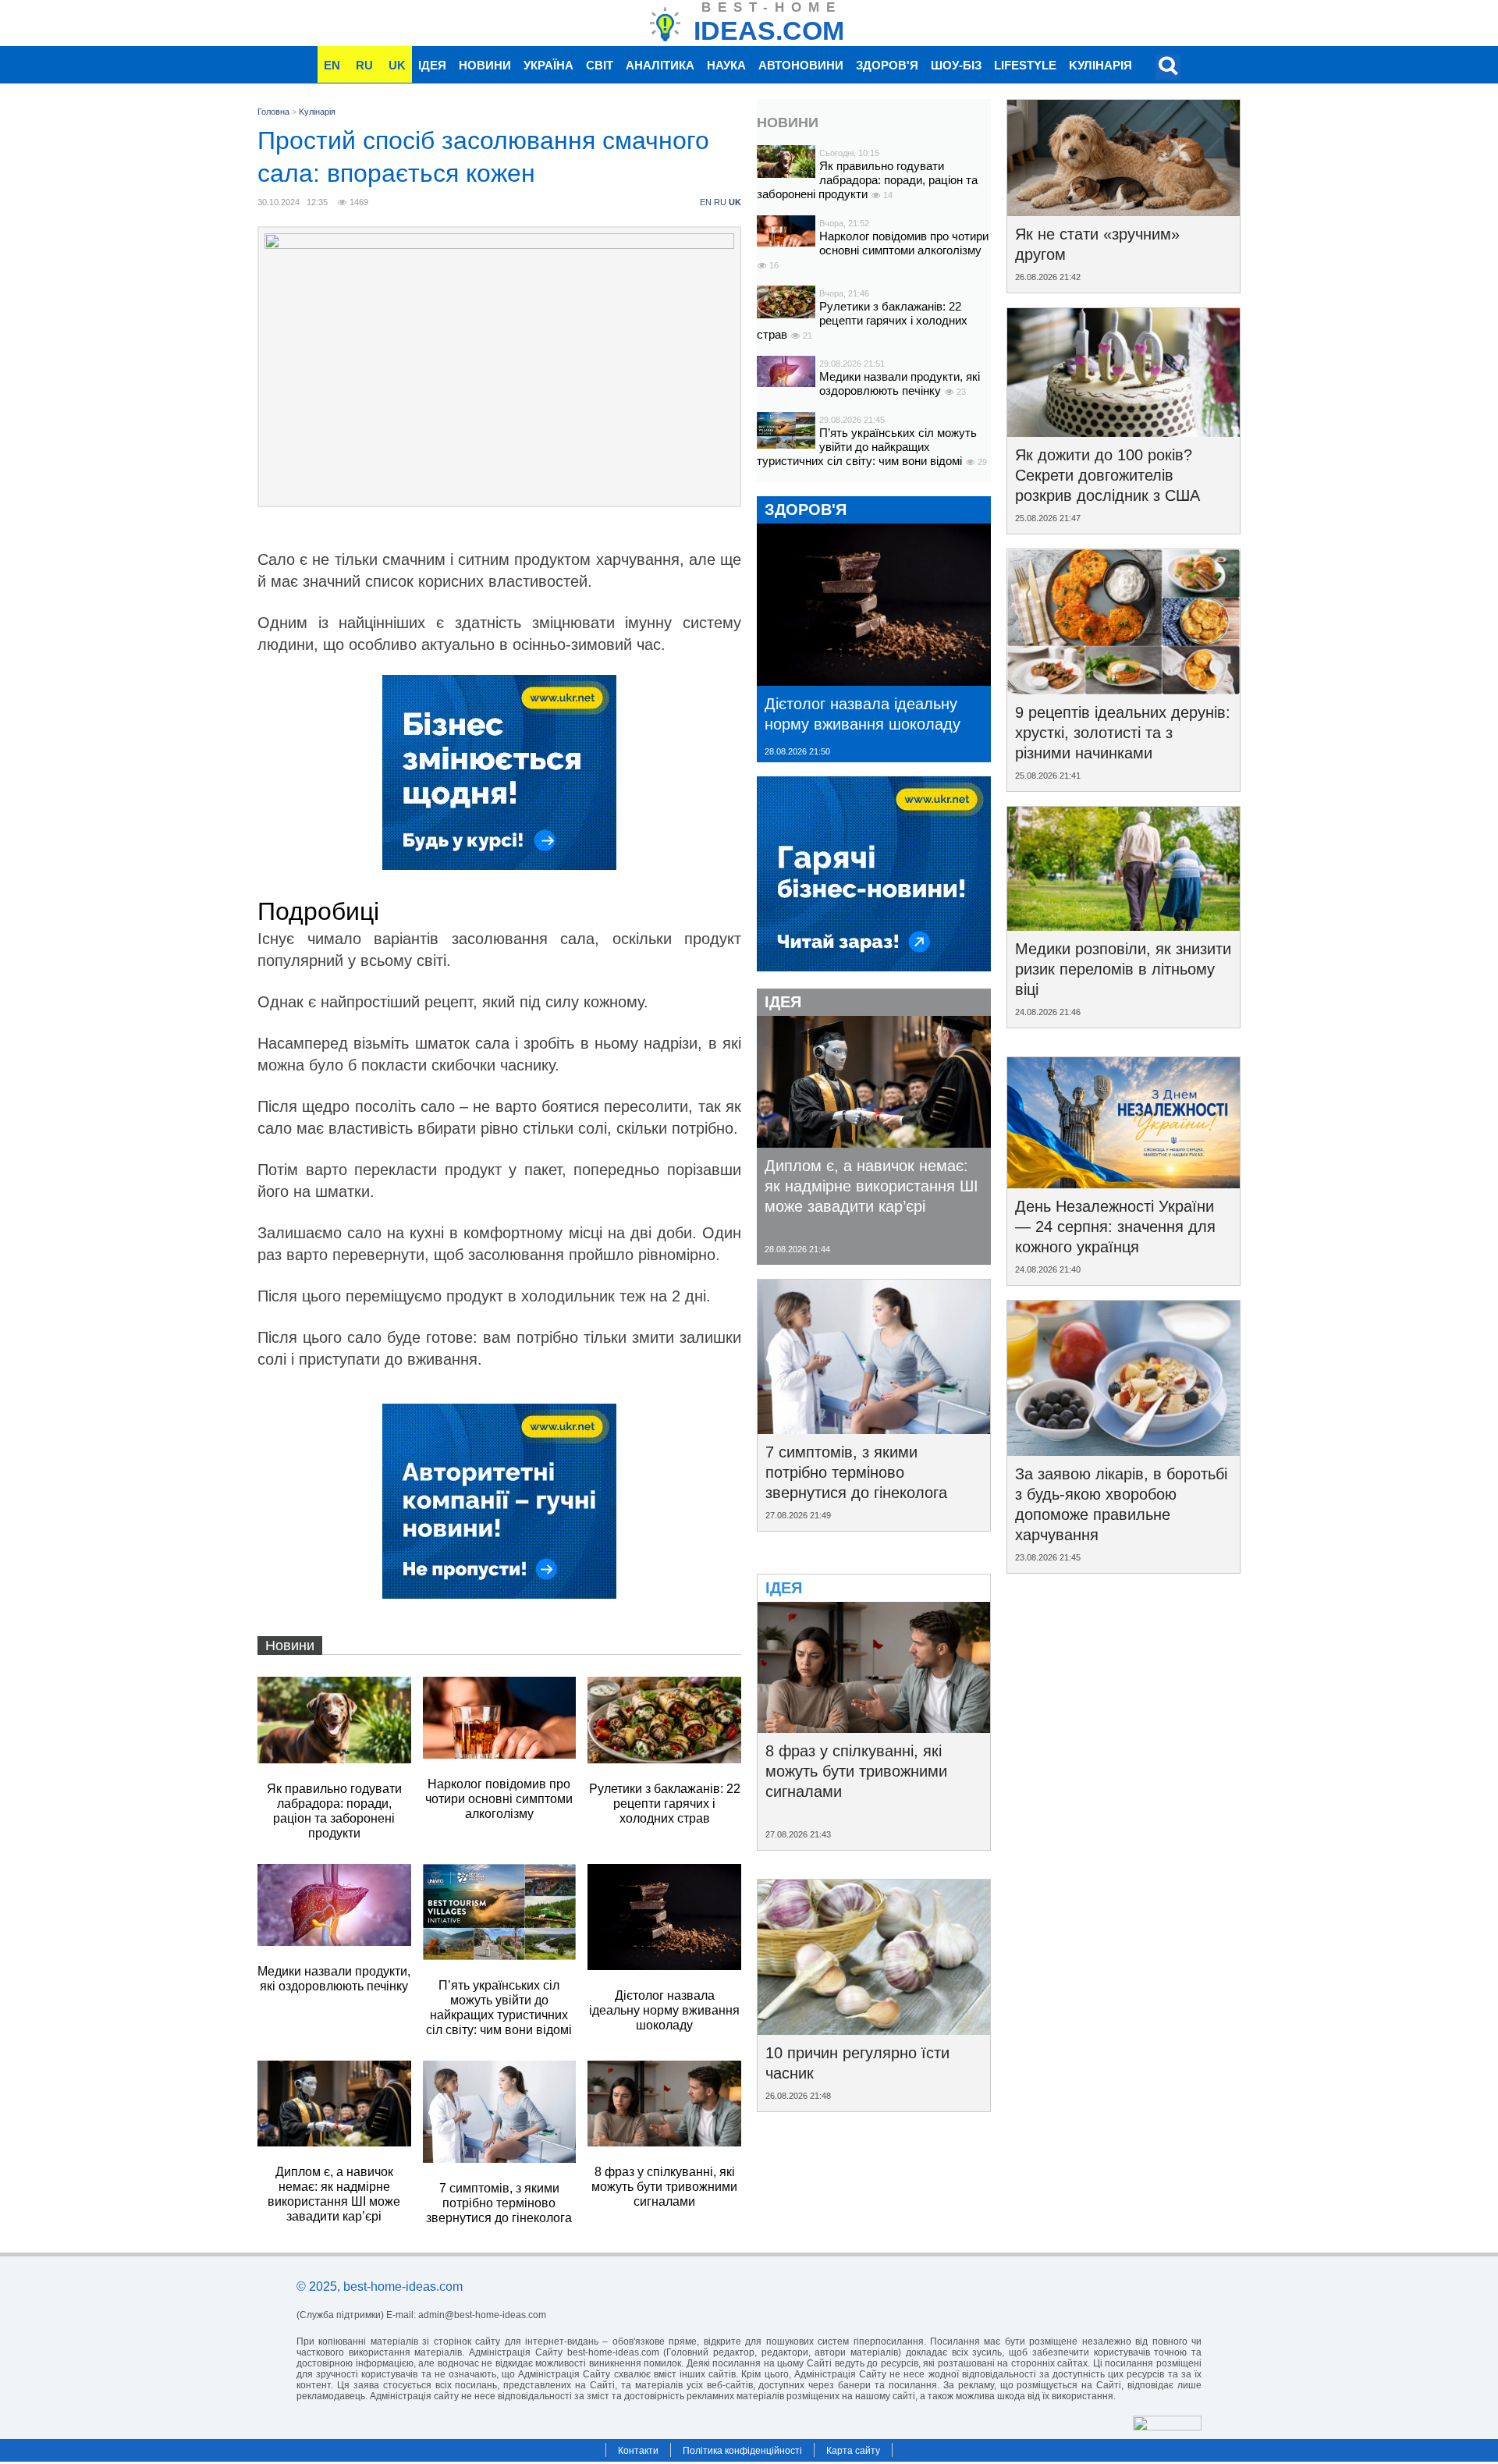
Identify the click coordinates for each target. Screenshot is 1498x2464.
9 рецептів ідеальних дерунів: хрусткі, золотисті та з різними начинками (1123, 733)
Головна (273, 112)
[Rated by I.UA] (1167, 2426)
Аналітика (660, 65)
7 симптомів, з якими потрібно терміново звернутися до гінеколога (856, 1472)
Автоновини (801, 65)
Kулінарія (1100, 65)
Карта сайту (853, 2451)
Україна (548, 65)
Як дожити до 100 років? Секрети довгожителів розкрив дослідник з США (1108, 475)
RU (364, 65)
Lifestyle (1025, 65)
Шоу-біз (956, 65)
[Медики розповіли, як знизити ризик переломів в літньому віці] (1123, 925)
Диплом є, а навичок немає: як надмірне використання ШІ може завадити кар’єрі (871, 1186)
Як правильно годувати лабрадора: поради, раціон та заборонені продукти (867, 180)
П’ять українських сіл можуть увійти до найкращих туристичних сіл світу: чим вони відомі (867, 447)
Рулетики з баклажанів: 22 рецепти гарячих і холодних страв (862, 320)
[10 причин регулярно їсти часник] (874, 2029)
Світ (600, 65)
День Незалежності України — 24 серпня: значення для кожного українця (1115, 1227)
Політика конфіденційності (742, 2451)
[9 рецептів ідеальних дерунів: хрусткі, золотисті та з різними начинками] (1123, 689)
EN (332, 65)
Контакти (638, 2451)
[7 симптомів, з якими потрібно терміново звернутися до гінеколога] (874, 1429)
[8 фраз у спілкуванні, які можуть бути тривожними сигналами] (874, 1727)
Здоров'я (887, 65)
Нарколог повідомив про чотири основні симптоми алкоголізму (904, 243)
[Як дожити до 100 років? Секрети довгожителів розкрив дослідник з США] (1123, 431)
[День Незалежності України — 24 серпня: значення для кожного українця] (1123, 1183)
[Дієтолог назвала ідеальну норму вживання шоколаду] (874, 680)
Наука (726, 65)
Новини (485, 65)
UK (397, 65)
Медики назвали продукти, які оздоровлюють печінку (900, 383)
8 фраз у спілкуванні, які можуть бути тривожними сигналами (856, 1771)
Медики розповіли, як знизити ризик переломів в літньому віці (1123, 969)
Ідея (432, 65)
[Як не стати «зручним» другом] (1123, 211)
